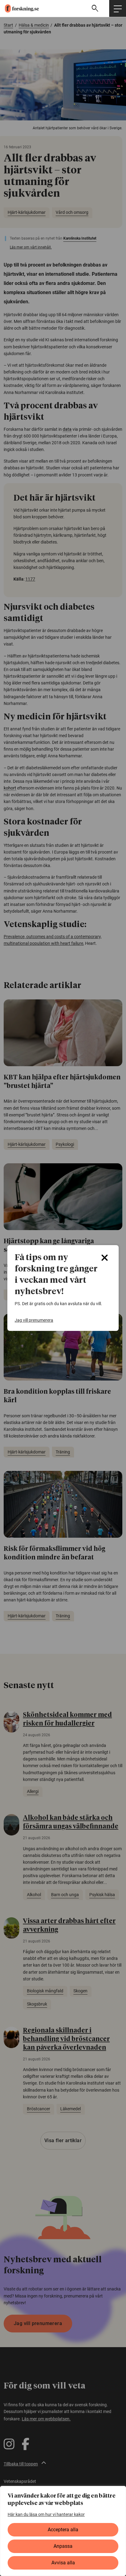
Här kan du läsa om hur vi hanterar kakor (46, 2514)
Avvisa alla (63, 2563)
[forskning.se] (19, 8)
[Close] (105, 1258)
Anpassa (63, 2546)
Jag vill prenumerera (34, 1320)
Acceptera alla (63, 2530)
